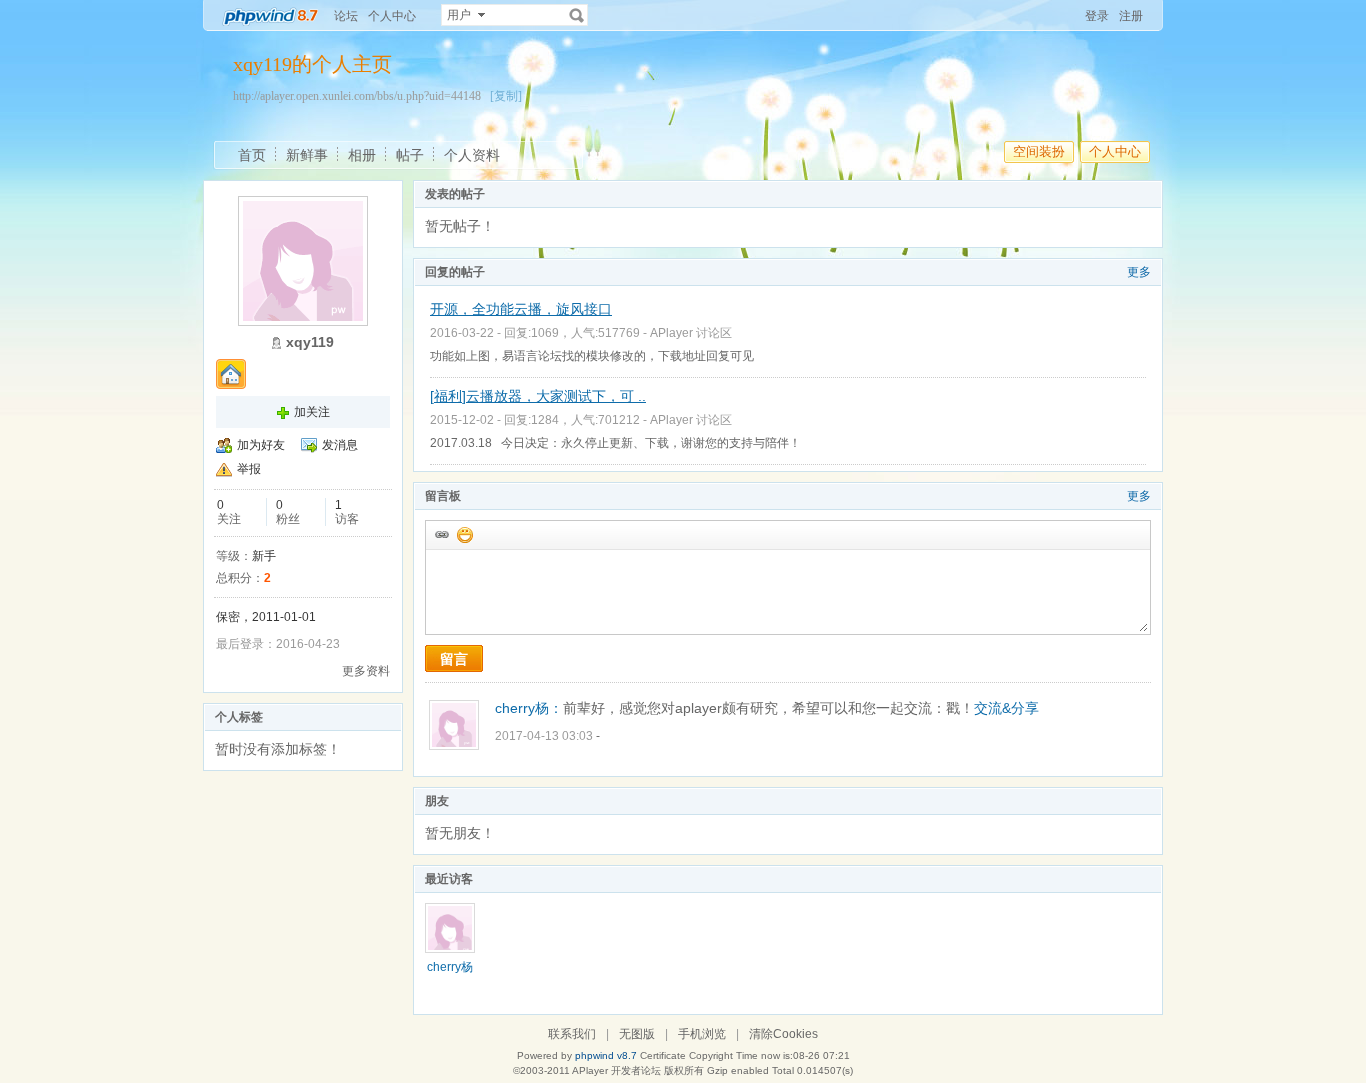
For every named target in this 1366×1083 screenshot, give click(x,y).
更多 (1139, 272)
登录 (1097, 16)
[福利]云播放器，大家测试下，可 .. (538, 396)
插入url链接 (441, 534)
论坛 (346, 16)
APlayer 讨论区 (691, 333)
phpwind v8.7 (606, 1055)
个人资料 (472, 155)
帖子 (410, 155)
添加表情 (464, 534)
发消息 (340, 445)
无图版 (637, 1034)
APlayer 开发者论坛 (616, 1070)
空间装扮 (1039, 151)
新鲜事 (307, 155)
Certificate (663, 1055)
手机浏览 (702, 1034)
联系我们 (572, 1034)
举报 (249, 469)
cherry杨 (450, 967)
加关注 (312, 412)
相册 (362, 155)
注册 (1131, 16)
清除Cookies (783, 1034)
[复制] (506, 96)
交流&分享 (1006, 708)
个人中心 (392, 16)
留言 (454, 659)
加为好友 (261, 445)
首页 (252, 155)
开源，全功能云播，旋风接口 (521, 309)
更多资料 (366, 671)
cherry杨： (529, 708)
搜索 (577, 15)
